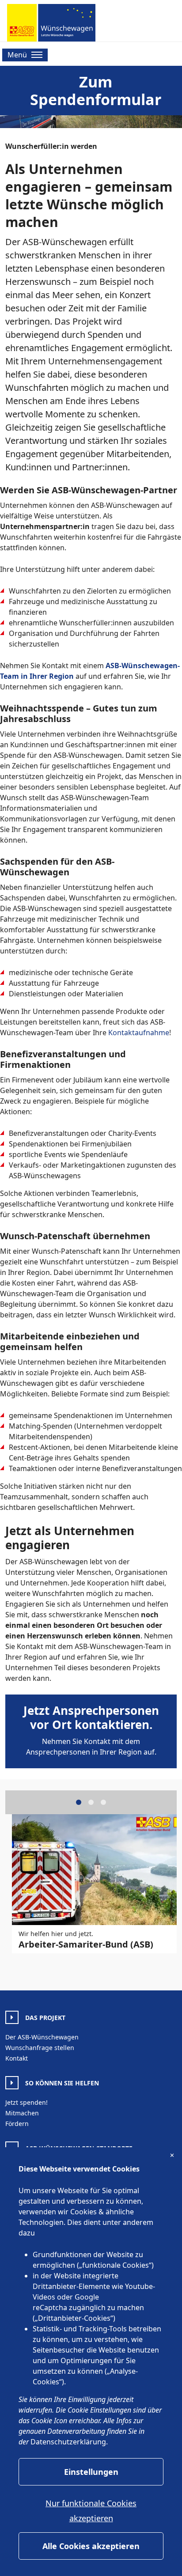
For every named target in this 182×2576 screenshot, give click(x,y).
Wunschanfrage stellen (40, 2048)
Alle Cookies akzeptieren (91, 2546)
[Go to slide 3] (103, 1802)
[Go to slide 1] (79, 1802)
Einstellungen (91, 2472)
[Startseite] (51, 23)
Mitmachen (22, 2113)
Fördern (17, 2124)
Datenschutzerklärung (68, 2442)
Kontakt (17, 2058)
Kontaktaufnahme (139, 1033)
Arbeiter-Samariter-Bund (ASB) (86, 1944)
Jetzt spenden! (27, 2102)
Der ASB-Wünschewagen (42, 2037)
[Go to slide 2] (91, 1802)
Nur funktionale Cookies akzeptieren (91, 2511)
